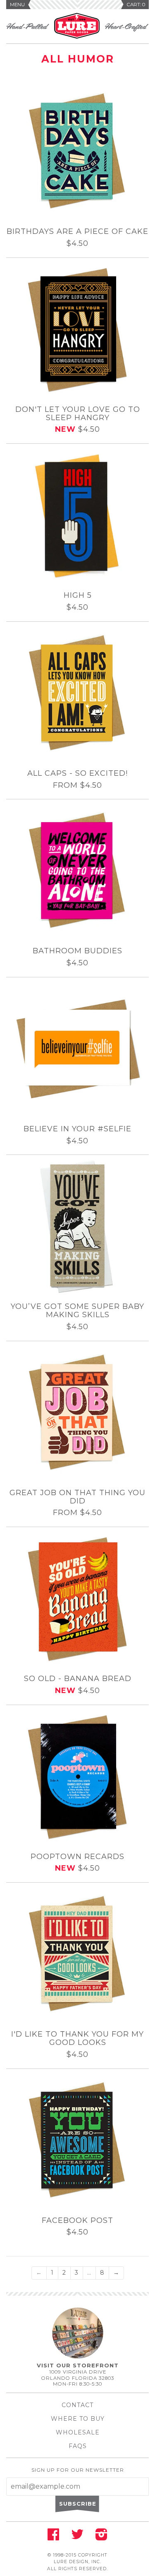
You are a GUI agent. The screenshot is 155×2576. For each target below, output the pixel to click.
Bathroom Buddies (77, 951)
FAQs (78, 2446)
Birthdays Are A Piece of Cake (77, 232)
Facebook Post (77, 2221)
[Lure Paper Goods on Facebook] (53, 2537)
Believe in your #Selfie (77, 1129)
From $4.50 (77, 786)
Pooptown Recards (77, 1857)
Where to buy (78, 2419)
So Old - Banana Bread (78, 1679)
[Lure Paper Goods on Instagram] (101, 2537)
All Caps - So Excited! (77, 774)
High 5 (78, 596)
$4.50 (77, 244)
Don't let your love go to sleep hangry (78, 414)
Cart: (136, 5)
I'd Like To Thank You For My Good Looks (77, 2039)
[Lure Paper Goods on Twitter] (77, 2537)
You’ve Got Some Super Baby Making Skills (77, 1311)
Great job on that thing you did (77, 1497)
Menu (17, 5)
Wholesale (78, 2432)
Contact (77, 2405)
